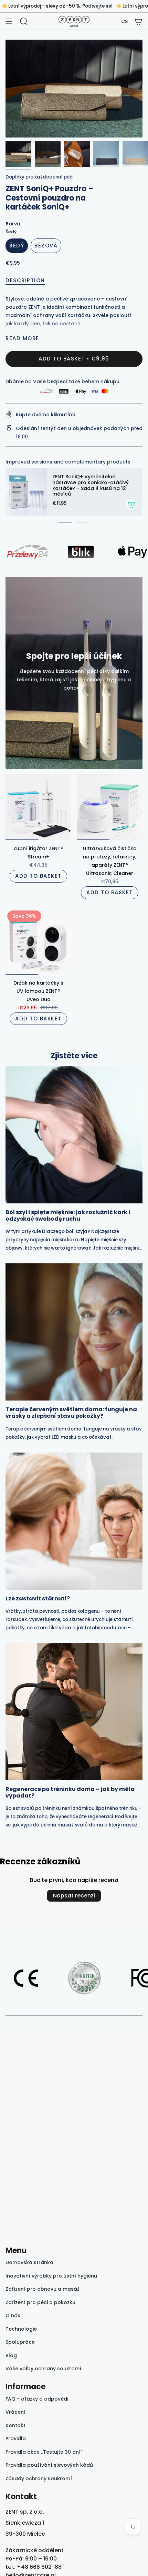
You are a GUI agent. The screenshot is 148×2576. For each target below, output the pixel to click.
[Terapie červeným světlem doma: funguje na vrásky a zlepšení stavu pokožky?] (74, 1332)
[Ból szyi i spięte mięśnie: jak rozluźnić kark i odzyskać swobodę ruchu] (74, 1135)
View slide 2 (83, 522)
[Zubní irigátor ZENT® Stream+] (38, 807)
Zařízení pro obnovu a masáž (43, 2289)
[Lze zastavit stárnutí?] (74, 1521)
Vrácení (15, 2412)
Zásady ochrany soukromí (39, 2478)
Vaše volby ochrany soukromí (43, 2369)
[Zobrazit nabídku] (9, 21)
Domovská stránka (29, 2262)
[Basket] (138, 21)
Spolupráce (20, 2342)
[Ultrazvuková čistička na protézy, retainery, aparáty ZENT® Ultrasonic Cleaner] (110, 807)
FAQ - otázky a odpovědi (37, 2399)
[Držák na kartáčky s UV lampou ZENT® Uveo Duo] (38, 942)
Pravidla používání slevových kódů (49, 2465)
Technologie (21, 2329)
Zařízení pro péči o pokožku (40, 2302)
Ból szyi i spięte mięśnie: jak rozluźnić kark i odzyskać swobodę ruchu (68, 1215)
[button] (124, 22)
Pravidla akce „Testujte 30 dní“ (44, 2452)
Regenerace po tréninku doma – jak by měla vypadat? (70, 1792)
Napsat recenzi (74, 1896)
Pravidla (16, 2438)
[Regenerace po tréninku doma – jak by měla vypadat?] (74, 1712)
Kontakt (15, 2425)
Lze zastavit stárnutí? (38, 1598)
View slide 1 (65, 522)
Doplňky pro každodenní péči (39, 177)
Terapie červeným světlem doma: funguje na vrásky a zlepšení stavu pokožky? (71, 1413)
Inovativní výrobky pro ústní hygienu (51, 2276)
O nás (13, 2315)
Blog (11, 2355)
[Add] (131, 505)
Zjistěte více (74, 1056)
